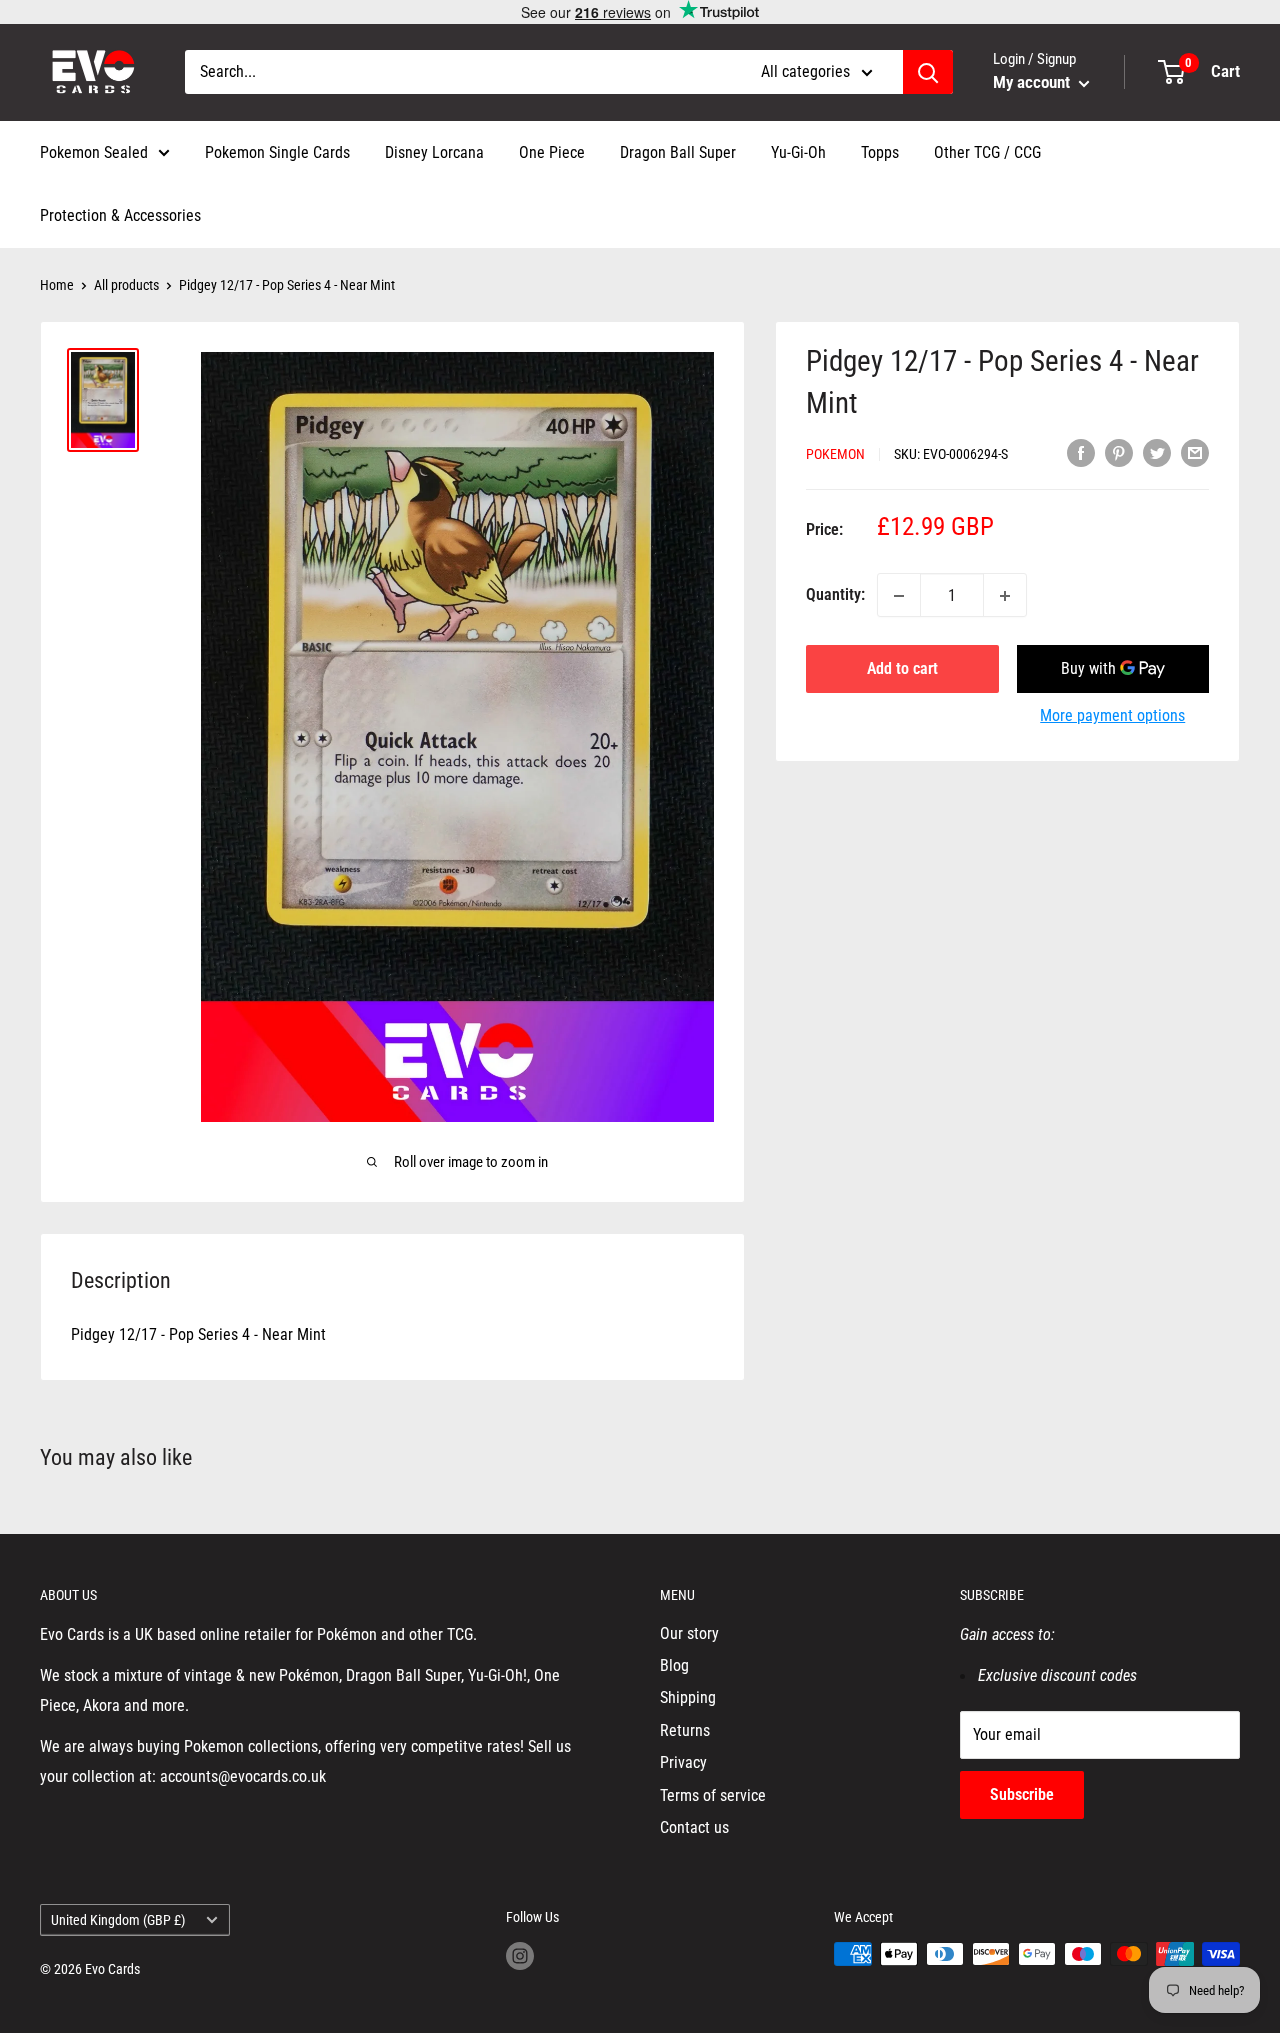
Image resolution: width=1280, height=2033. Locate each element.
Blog (674, 1665)
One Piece (552, 152)
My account (1033, 82)
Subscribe (1022, 1794)
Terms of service (713, 1795)
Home (57, 285)
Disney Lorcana (434, 152)
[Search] (928, 72)
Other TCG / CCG (987, 152)
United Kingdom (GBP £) (118, 1920)
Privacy (683, 1762)
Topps (880, 152)
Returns (685, 1730)
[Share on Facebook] (1081, 453)
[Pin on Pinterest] (1119, 453)
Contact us (694, 1827)
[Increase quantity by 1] (1005, 596)
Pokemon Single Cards (277, 152)
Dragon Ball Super (678, 152)
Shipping (688, 1697)
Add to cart (902, 669)
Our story (689, 1633)
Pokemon (835, 454)
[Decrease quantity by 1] (899, 596)
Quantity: (835, 595)
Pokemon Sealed (94, 152)
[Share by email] (1195, 453)
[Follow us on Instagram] (520, 1956)
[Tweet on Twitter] (1157, 453)
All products (126, 285)
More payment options (1112, 716)
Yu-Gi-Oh (798, 152)
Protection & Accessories (120, 215)
